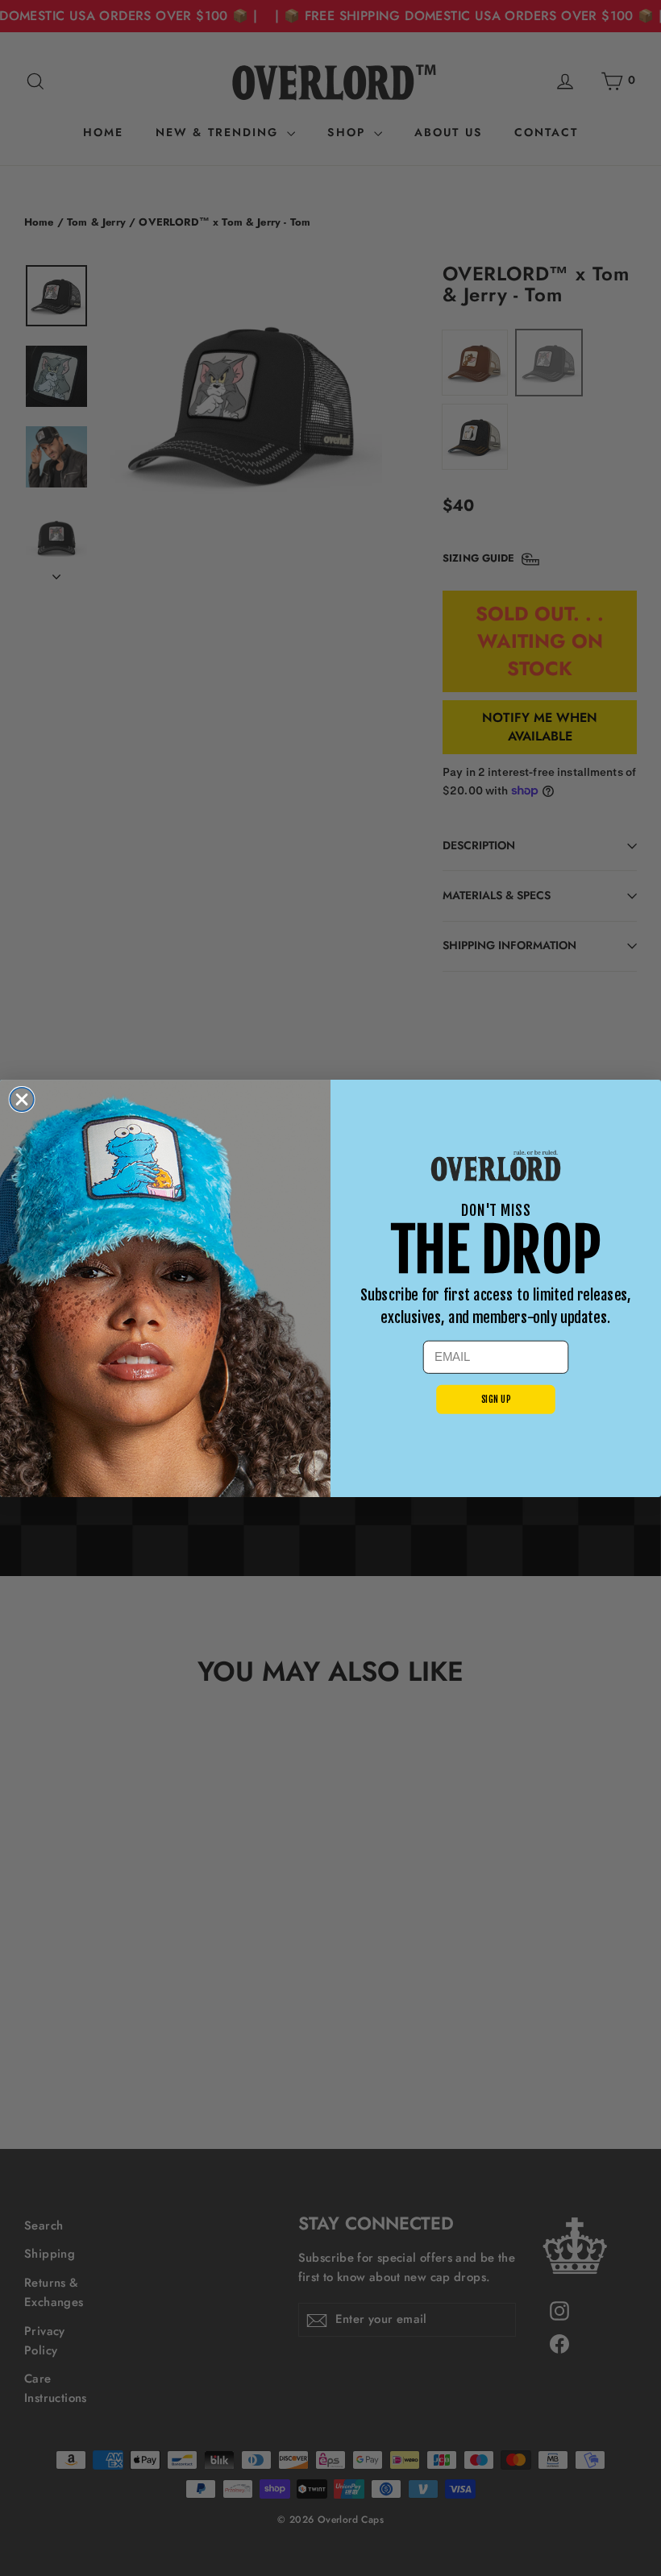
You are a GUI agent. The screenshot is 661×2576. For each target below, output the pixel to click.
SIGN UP (496, 1399)
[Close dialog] (22, 1099)
